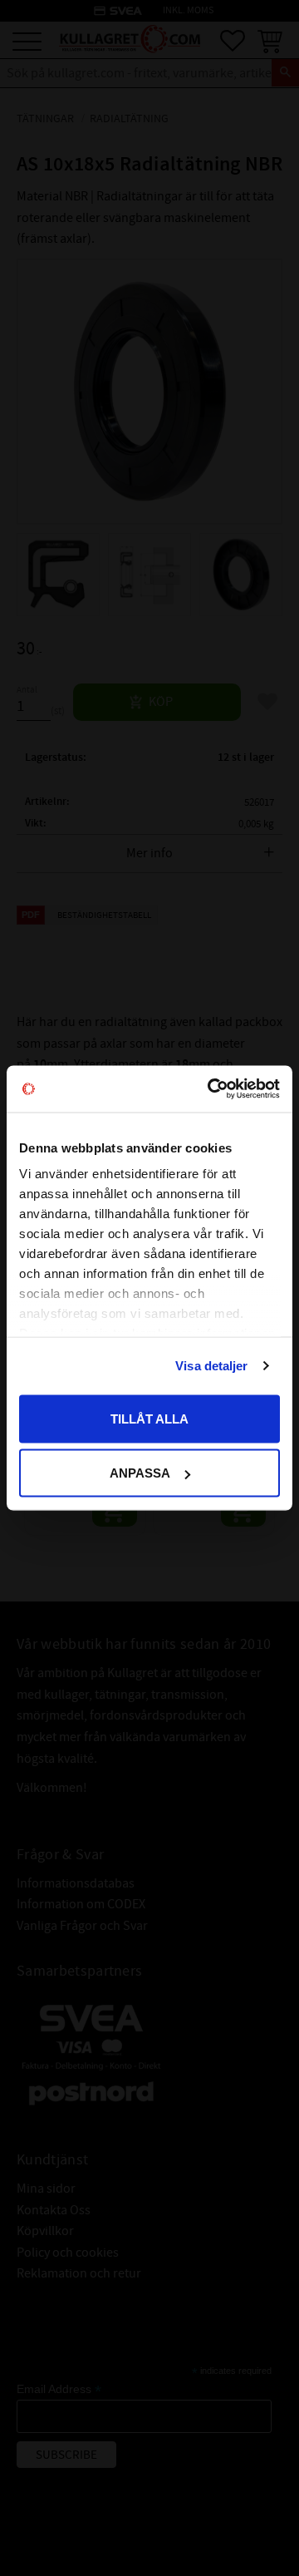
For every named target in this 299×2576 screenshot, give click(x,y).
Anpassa (140, 1473)
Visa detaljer (211, 1366)
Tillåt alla (149, 1418)
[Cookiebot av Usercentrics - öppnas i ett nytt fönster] (211, 1089)
